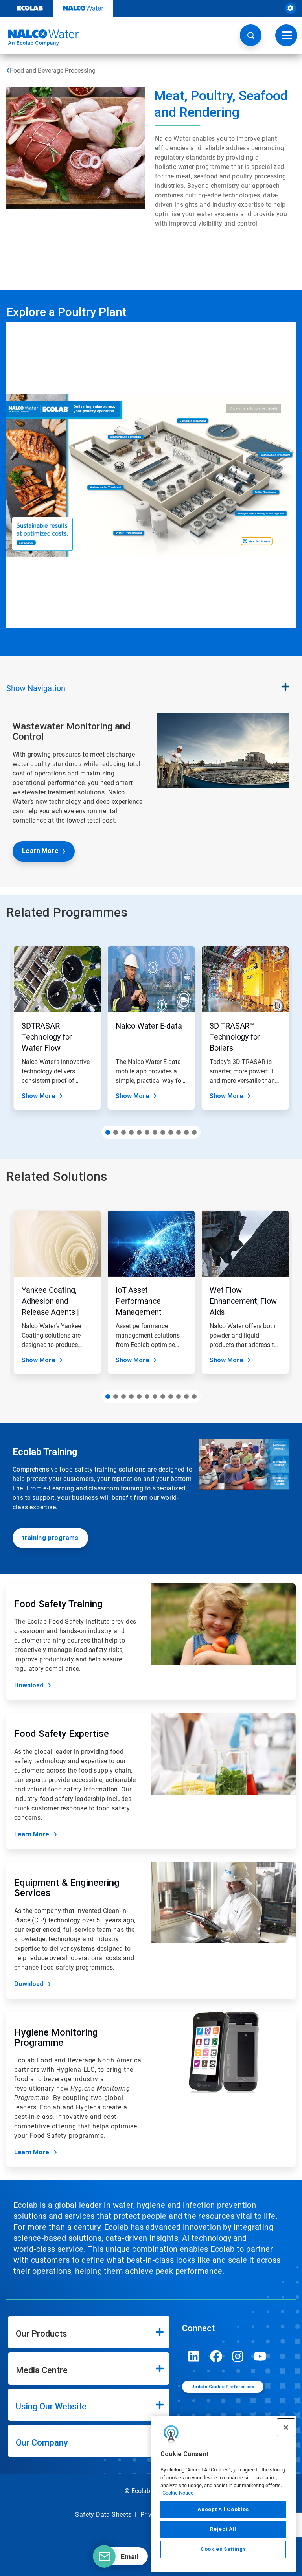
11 (186, 1132)
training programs (50, 1538)
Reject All (223, 2529)
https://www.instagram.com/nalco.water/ (238, 2356)
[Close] (286, 2427)
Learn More (40, 851)
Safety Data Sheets (103, 2514)
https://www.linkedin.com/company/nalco (194, 2356)
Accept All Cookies (223, 2509)
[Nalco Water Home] (39, 38)
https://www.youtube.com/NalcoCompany (260, 2356)
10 (179, 1132)
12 (194, 1132)
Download (29, 1685)
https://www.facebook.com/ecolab (216, 2356)
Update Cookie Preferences (223, 2387)
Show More (39, 1096)
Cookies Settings (223, 2549)
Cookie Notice (178, 2493)
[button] (251, 35)
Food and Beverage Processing (53, 71)
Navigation (36, 688)
